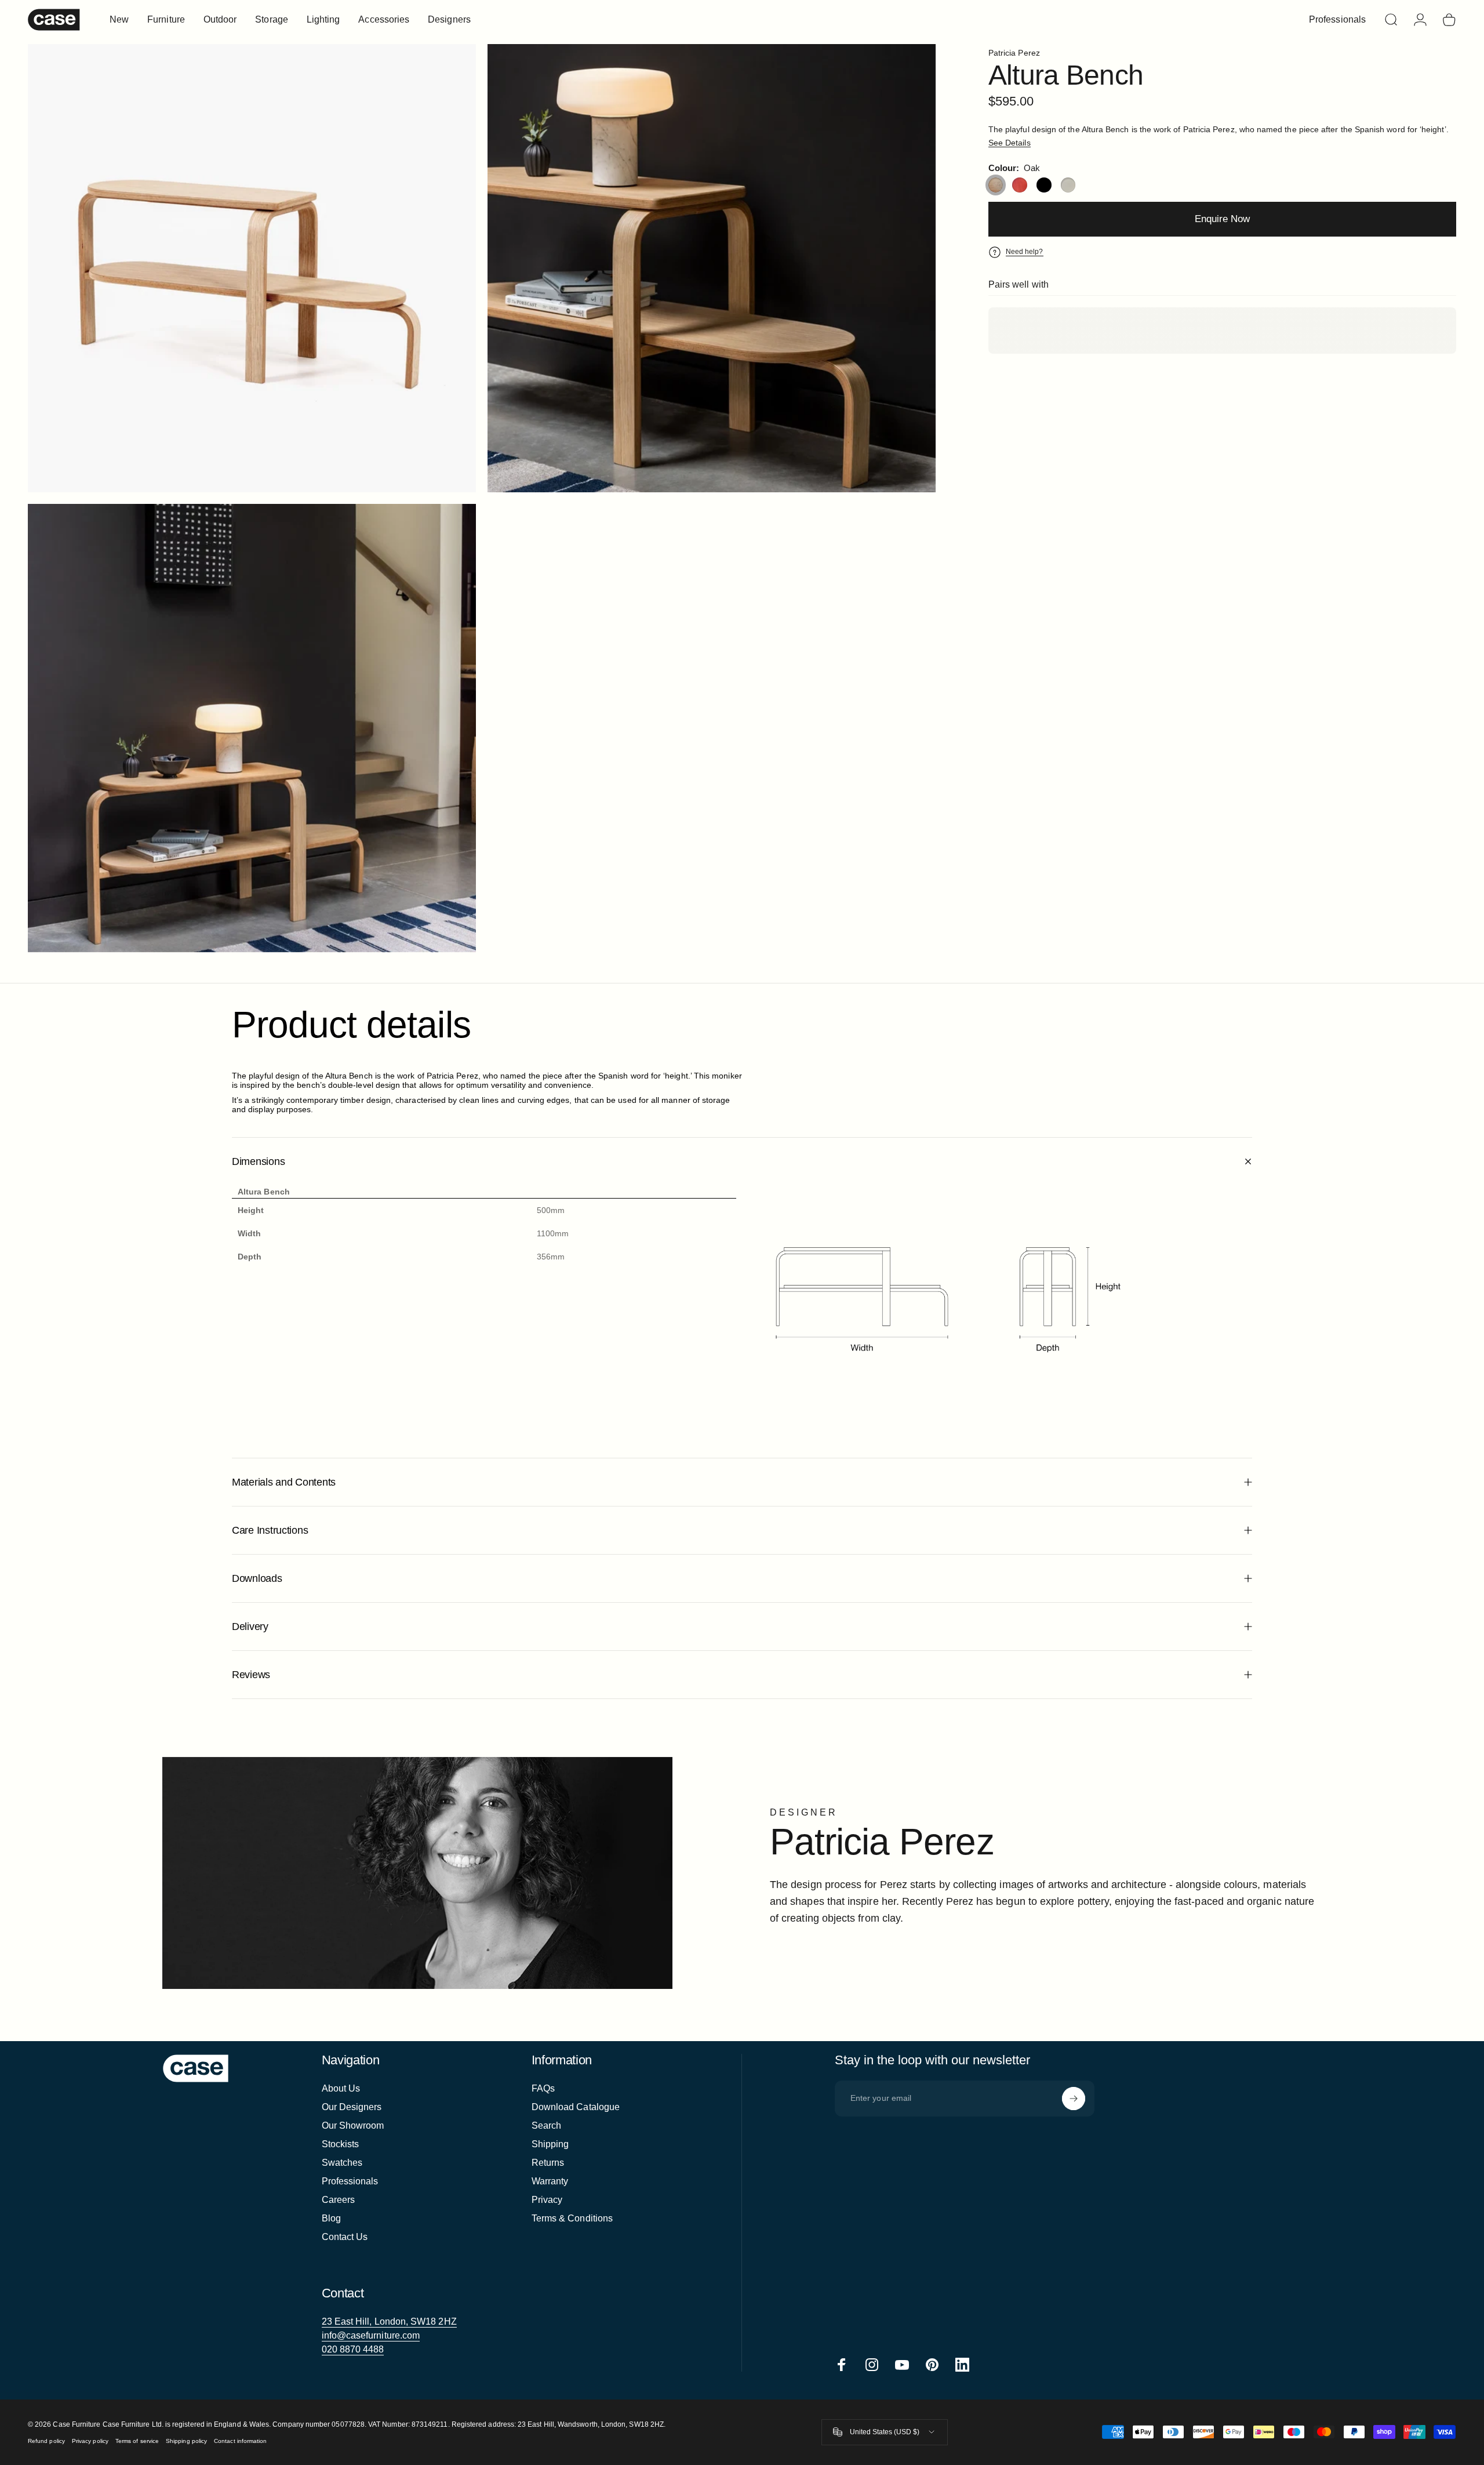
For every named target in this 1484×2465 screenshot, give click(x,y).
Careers (339, 2200)
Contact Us (345, 2237)
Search (546, 2125)
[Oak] (996, 185)
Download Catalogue (576, 2107)
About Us (341, 2088)
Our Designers (352, 2107)
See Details (1010, 143)
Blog (331, 2218)
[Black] (1044, 185)
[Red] (1020, 185)
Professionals (350, 2181)
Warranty (550, 2181)
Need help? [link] (1025, 252)
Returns (548, 2163)
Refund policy (46, 2441)
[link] (389, 2322)
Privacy (547, 2200)
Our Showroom (353, 2125)
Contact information (240, 2441)
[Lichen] (1068, 185)
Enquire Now (1222, 219)
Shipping (550, 2144)
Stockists (341, 2144)
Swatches (342, 2163)
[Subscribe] (1074, 2099)
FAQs (543, 2088)
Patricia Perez (1014, 53)
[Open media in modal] (712, 268)
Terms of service (137, 2441)
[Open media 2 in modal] (252, 268)
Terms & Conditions (572, 2218)
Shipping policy (186, 2441)
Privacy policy (90, 2441)
